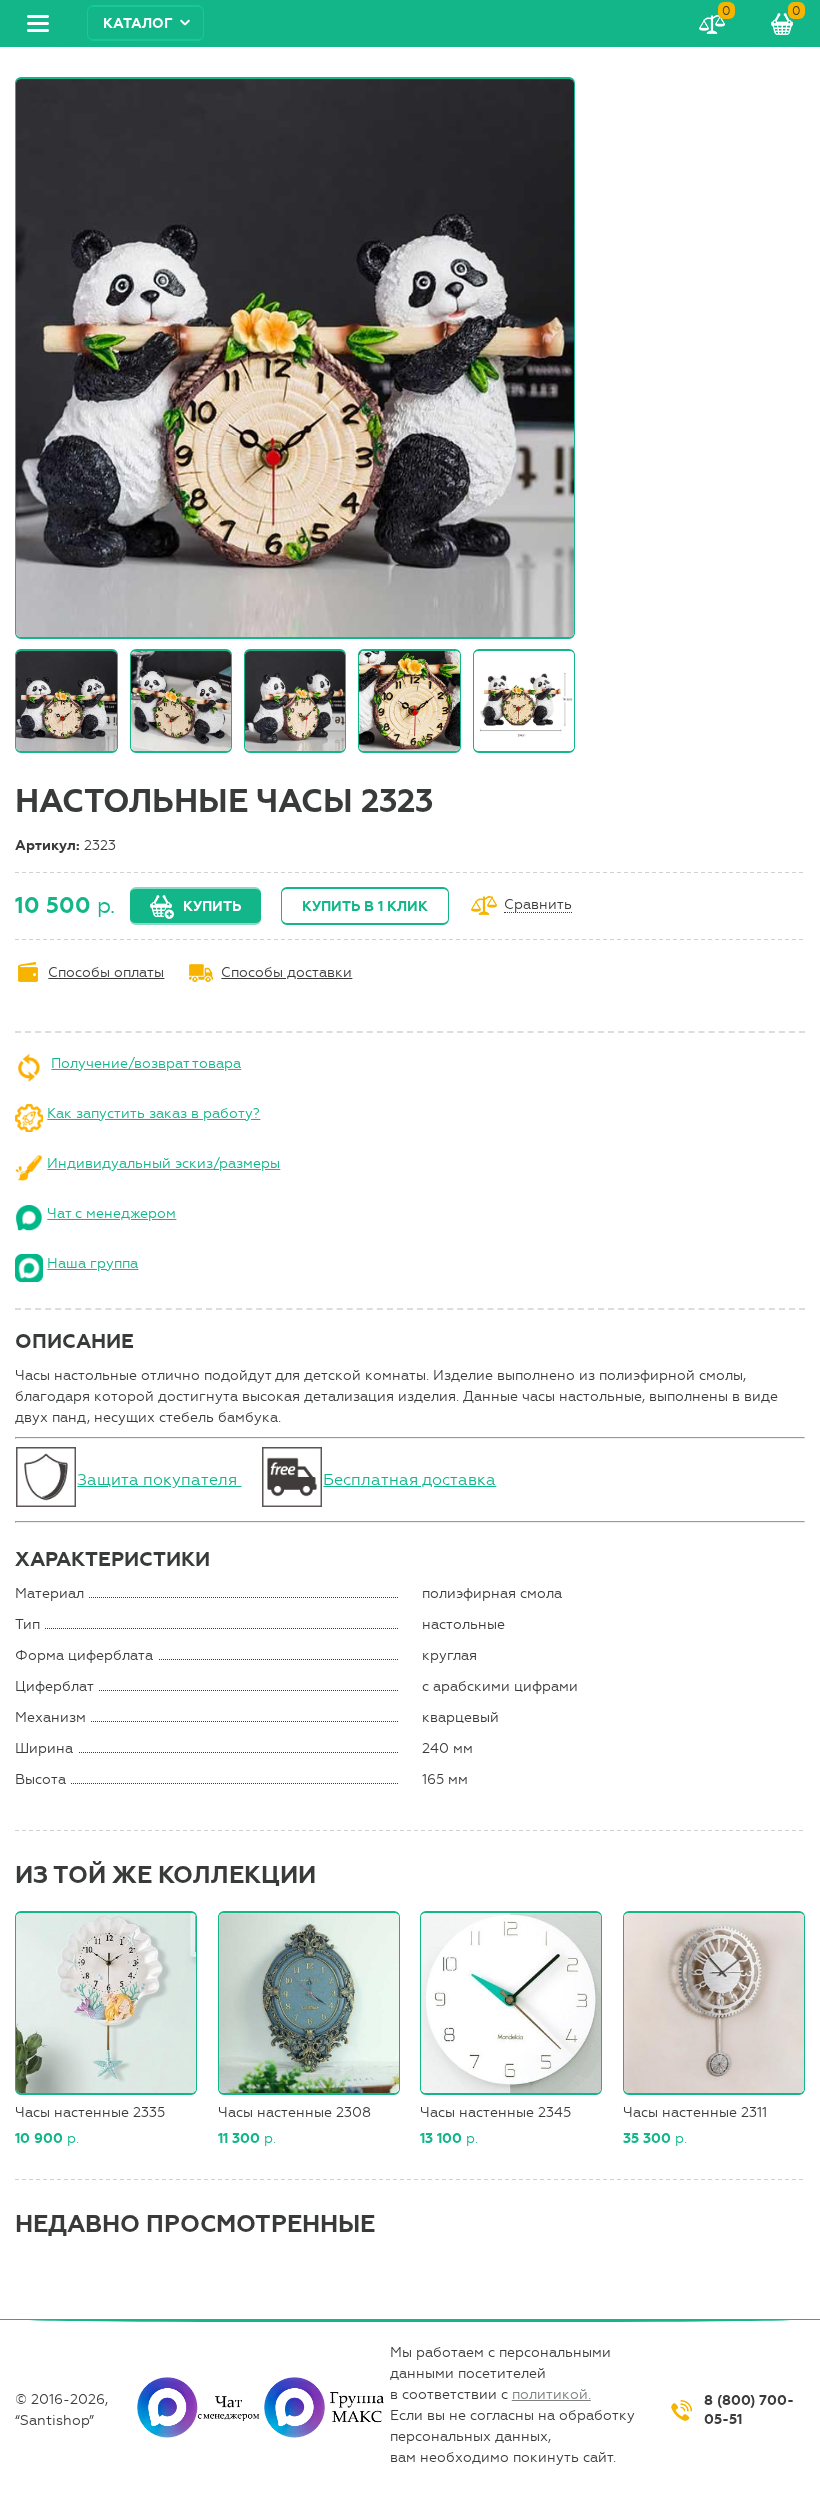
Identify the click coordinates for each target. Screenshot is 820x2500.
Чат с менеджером (111, 1213)
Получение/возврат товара (146, 1063)
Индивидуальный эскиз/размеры (163, 1163)
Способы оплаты (106, 972)
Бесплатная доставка (409, 1479)
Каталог (138, 23)
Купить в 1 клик (365, 906)
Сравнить (538, 905)
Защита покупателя (159, 1479)
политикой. (551, 2394)
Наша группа (92, 1263)
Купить (212, 906)
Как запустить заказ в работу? (153, 1113)
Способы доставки (286, 972)
